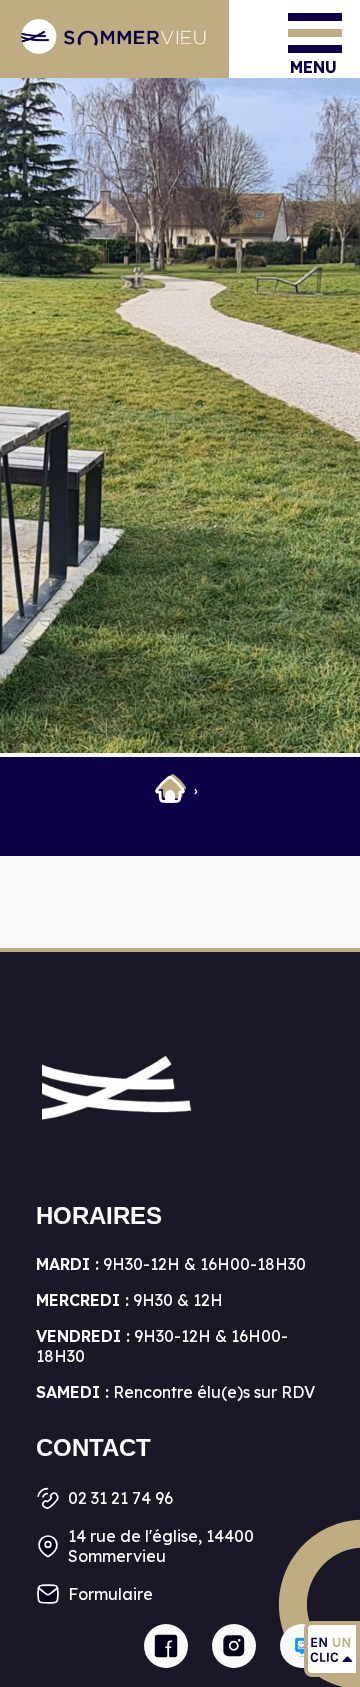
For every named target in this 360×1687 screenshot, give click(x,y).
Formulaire (110, 1594)
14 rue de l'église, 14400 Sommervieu (161, 1546)
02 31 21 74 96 (120, 1498)
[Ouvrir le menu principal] (315, 33)
